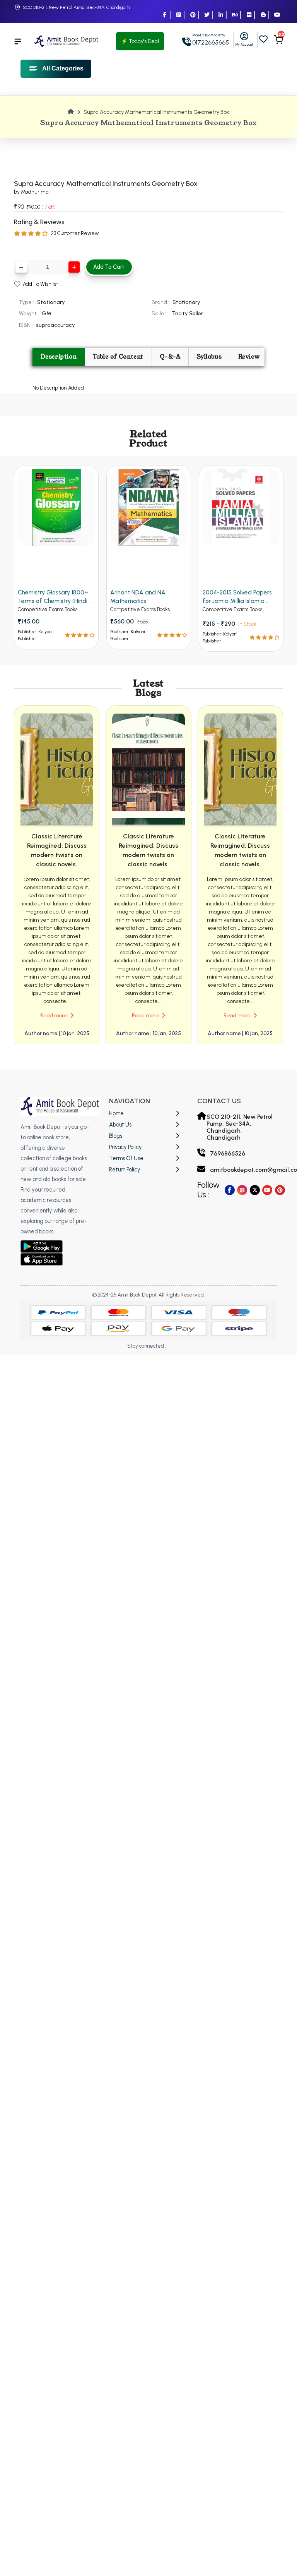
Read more (54, 1016)
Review (249, 357)
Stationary (186, 302)
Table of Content (118, 357)
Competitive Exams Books (48, 609)
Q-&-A (170, 357)
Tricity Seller (187, 313)
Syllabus (209, 357)
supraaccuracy (55, 325)
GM (47, 313)
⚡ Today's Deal (140, 41)
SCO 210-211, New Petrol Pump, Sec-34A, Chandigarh (76, 7)
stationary (51, 302)
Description (59, 357)
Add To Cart (109, 267)
